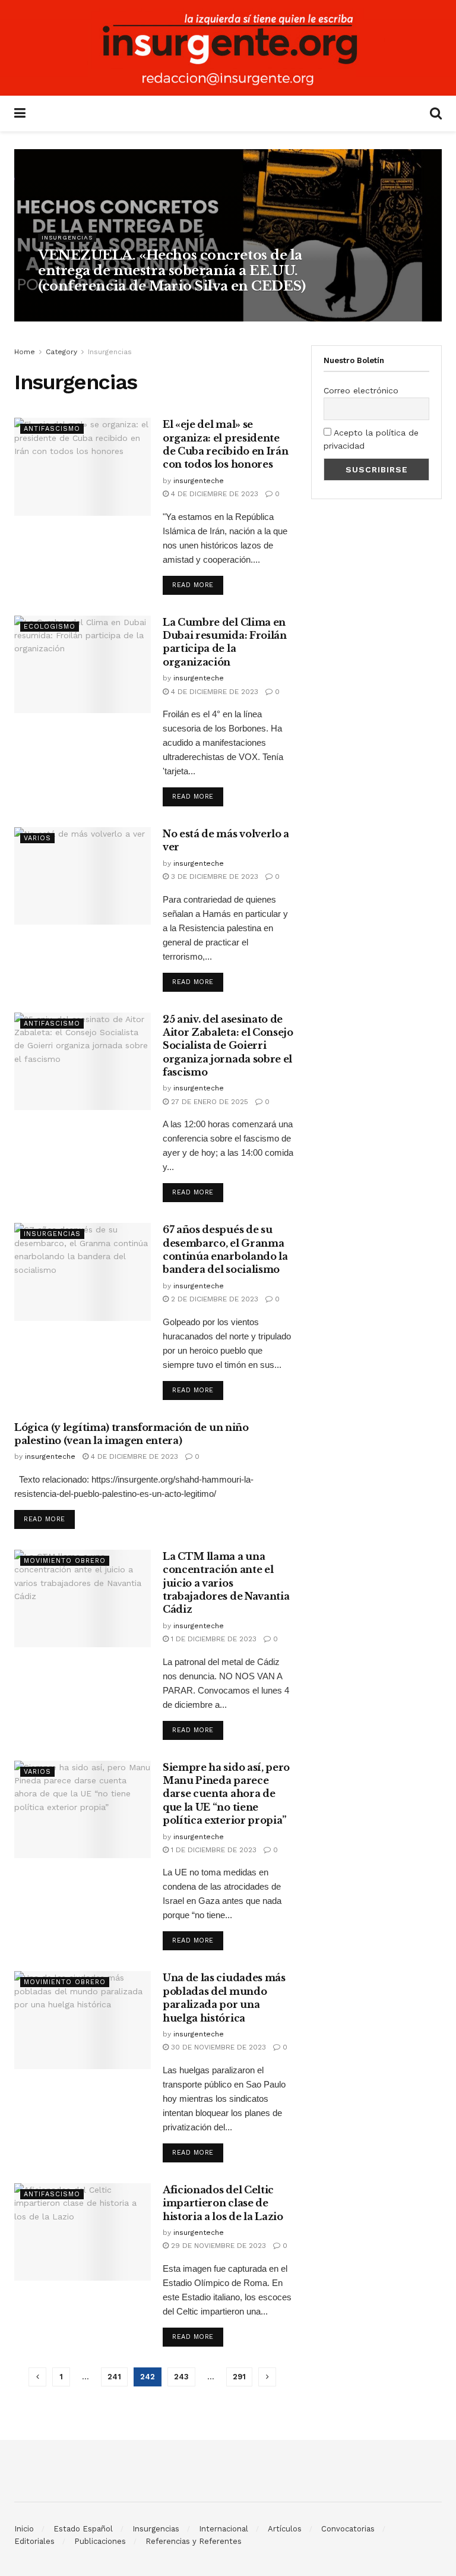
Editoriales (34, 2541)
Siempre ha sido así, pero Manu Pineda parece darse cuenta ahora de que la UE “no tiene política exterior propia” (226, 1794)
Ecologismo (50, 627)
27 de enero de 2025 (208, 1102)
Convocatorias (348, 2529)
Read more (193, 585)
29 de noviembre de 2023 (217, 2246)
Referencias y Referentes (194, 2541)
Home (25, 352)
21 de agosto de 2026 (136, 309)
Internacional (224, 2529)
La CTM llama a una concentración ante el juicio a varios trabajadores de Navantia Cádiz (226, 1583)
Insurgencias (67, 237)
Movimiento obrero (65, 1561)
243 (181, 2377)
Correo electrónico (361, 390)
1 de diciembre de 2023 (213, 1639)
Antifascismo (52, 429)
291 (239, 2377)
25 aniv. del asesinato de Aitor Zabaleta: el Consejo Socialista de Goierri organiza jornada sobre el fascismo (228, 1046)
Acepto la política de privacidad (371, 439)
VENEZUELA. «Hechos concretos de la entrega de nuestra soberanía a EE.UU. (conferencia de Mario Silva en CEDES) (172, 271)
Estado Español (83, 2529)
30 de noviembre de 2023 (217, 2047)
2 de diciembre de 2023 (213, 1299)
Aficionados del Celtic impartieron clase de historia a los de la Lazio (223, 2203)
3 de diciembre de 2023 (213, 876)
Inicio (24, 2529)
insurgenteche (67, 309)
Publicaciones (100, 2541)
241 (114, 2377)
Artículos (285, 2529)
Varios (37, 838)
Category (61, 352)
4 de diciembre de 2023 (213, 494)
